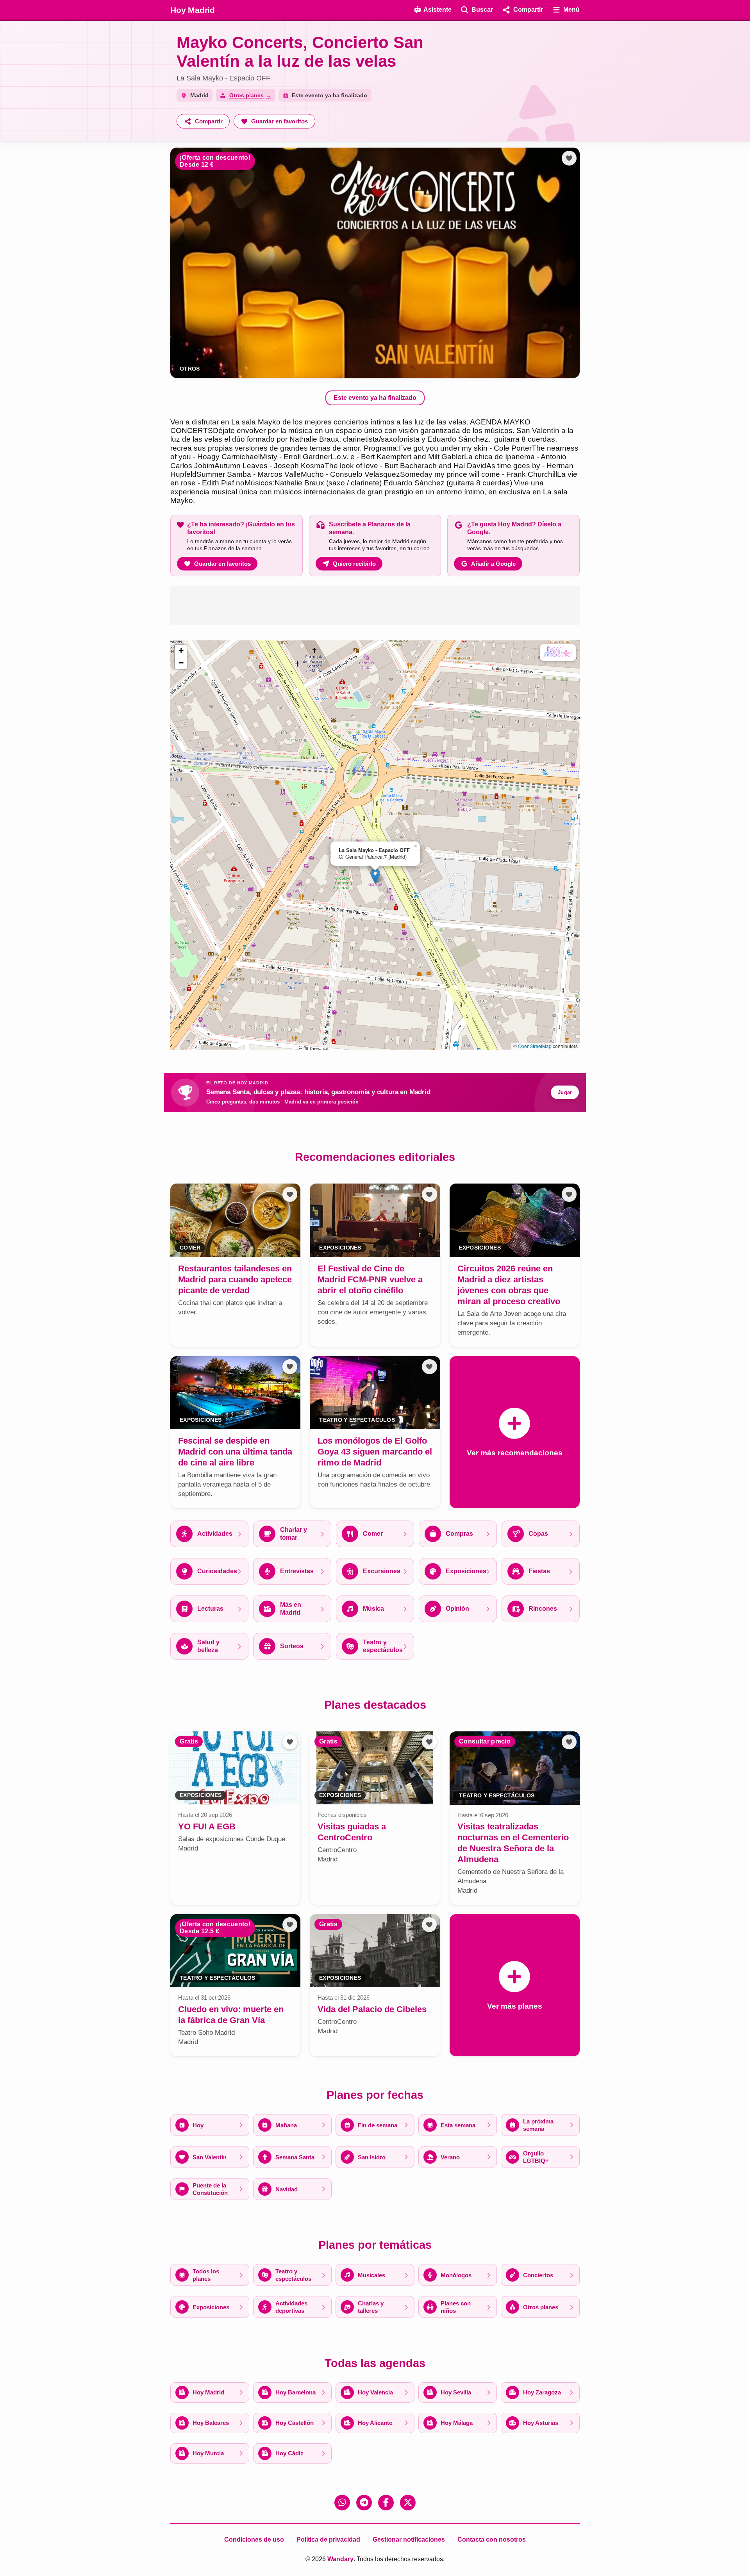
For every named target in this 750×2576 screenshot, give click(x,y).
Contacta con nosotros (492, 2539)
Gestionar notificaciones (409, 2539)
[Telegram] (364, 2503)
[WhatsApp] (342, 2503)
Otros (190, 369)
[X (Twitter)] (408, 2503)
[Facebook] (386, 2503)
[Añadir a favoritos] (569, 158)
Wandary (340, 2559)
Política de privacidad (328, 2539)
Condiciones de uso (254, 2539)
